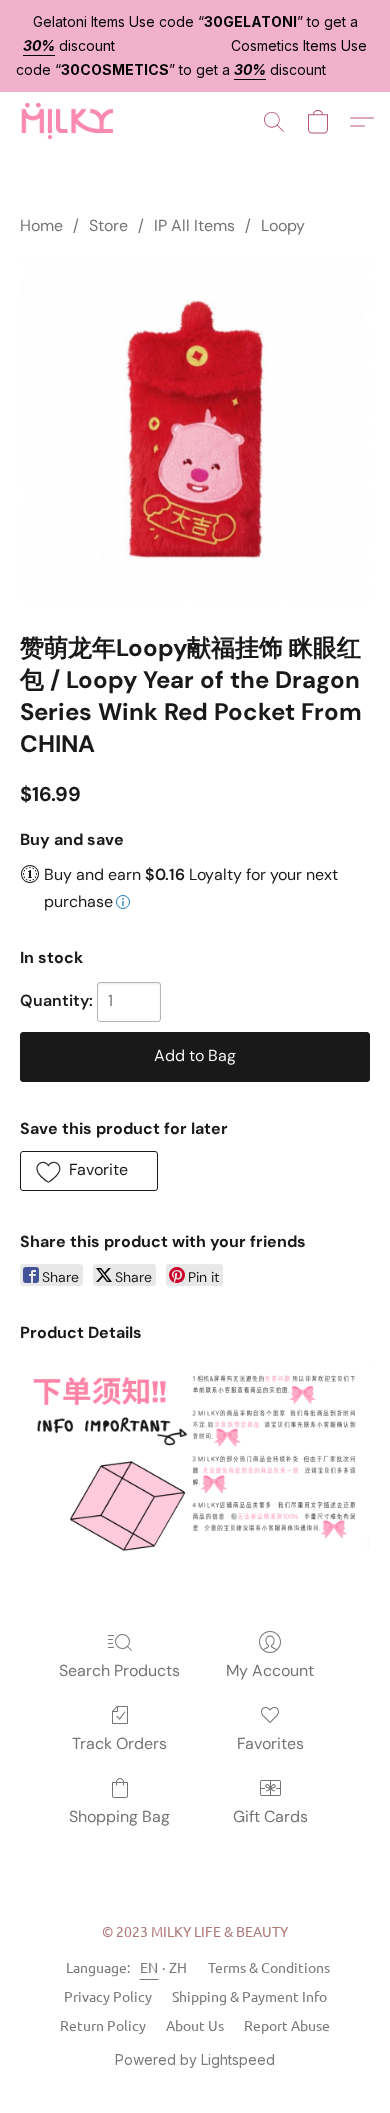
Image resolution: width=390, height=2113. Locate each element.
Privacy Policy (108, 1996)
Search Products (119, 1670)
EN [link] (149, 1967)
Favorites (270, 1743)
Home (41, 225)
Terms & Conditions (269, 1967)
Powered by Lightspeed (195, 2059)
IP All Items (194, 225)
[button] (69, 122)
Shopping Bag (119, 1816)
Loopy (283, 225)
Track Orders (119, 1743)
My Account (270, 1670)
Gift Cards (270, 1816)
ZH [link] (178, 1967)
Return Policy (103, 2025)
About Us (195, 2025)
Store (108, 225)
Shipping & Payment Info (249, 1996)
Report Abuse (287, 2025)
